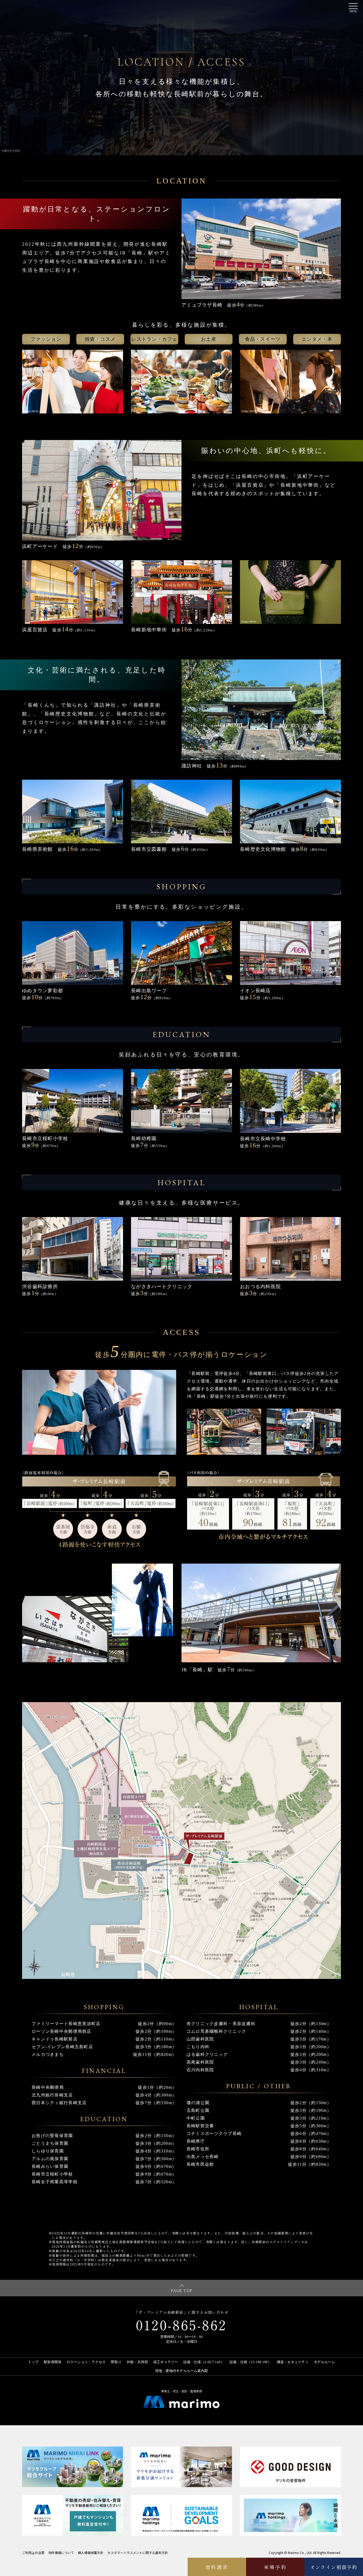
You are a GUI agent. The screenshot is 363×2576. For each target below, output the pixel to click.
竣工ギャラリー (166, 2362)
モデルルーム (324, 2362)
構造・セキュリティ (293, 2362)
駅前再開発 (53, 2362)
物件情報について (61, 2553)
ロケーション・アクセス (86, 2362)
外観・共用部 (137, 2362)
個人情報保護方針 (91, 2553)
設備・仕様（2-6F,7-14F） (204, 2362)
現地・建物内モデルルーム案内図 (182, 2371)
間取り (116, 2362)
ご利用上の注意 (33, 2553)
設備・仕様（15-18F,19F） (251, 2362)
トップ (33, 2362)
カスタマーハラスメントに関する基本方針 (138, 2553)
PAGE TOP (181, 2290)
